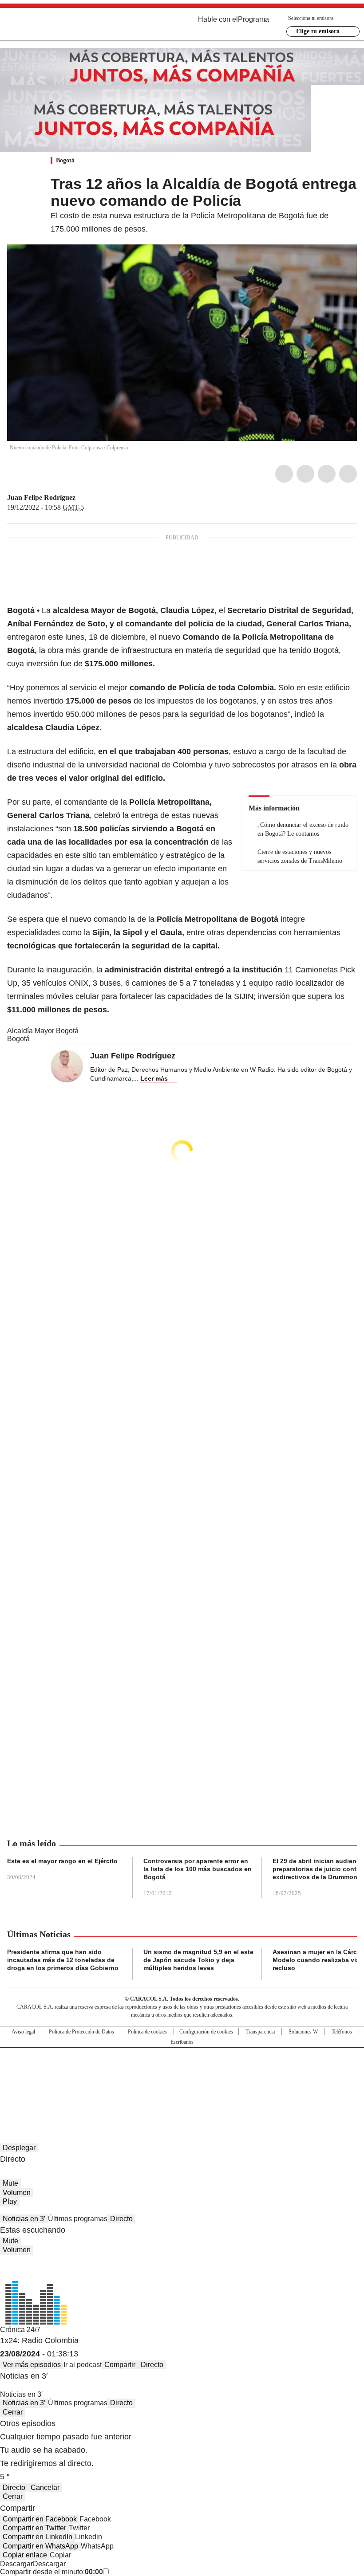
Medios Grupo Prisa (182, 2089)
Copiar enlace (25, 2555)
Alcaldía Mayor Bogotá (43, 1031)
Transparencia (260, 2032)
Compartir (120, 2365)
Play (10, 2201)
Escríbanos (182, 2042)
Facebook (284, 474)
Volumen (17, 2193)
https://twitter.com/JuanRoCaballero (82, 498)
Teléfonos (342, 2032)
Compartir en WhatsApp (40, 2546)
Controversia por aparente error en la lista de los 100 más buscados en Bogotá (198, 1869)
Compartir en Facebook (40, 2519)
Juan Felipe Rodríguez (41, 498)
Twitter (305, 474)
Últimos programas (78, 2219)
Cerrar (13, 2412)
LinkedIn (327, 474)
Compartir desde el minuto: (51, 2572)
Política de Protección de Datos (81, 2032)
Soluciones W (303, 2032)
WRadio (56, 26)
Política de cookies (147, 2032)
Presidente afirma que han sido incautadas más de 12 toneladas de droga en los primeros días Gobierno (63, 1960)
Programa (253, 19)
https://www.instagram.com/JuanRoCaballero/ (92, 498)
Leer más (154, 1078)
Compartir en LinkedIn (38, 2537)
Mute (10, 2183)
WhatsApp (348, 474)
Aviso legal (23, 2032)
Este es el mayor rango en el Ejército (62, 1861)
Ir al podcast (83, 2365)
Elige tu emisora (318, 31)
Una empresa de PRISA (182, 2067)
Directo (121, 2219)
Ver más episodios (32, 2365)
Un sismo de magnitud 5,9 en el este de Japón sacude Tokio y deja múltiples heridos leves (198, 1960)
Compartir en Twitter (34, 2528)
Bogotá (65, 160)
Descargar (16, 2564)
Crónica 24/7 (20, 2330)
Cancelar (45, 2488)
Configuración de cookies (206, 2032)
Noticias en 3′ (24, 2219)
